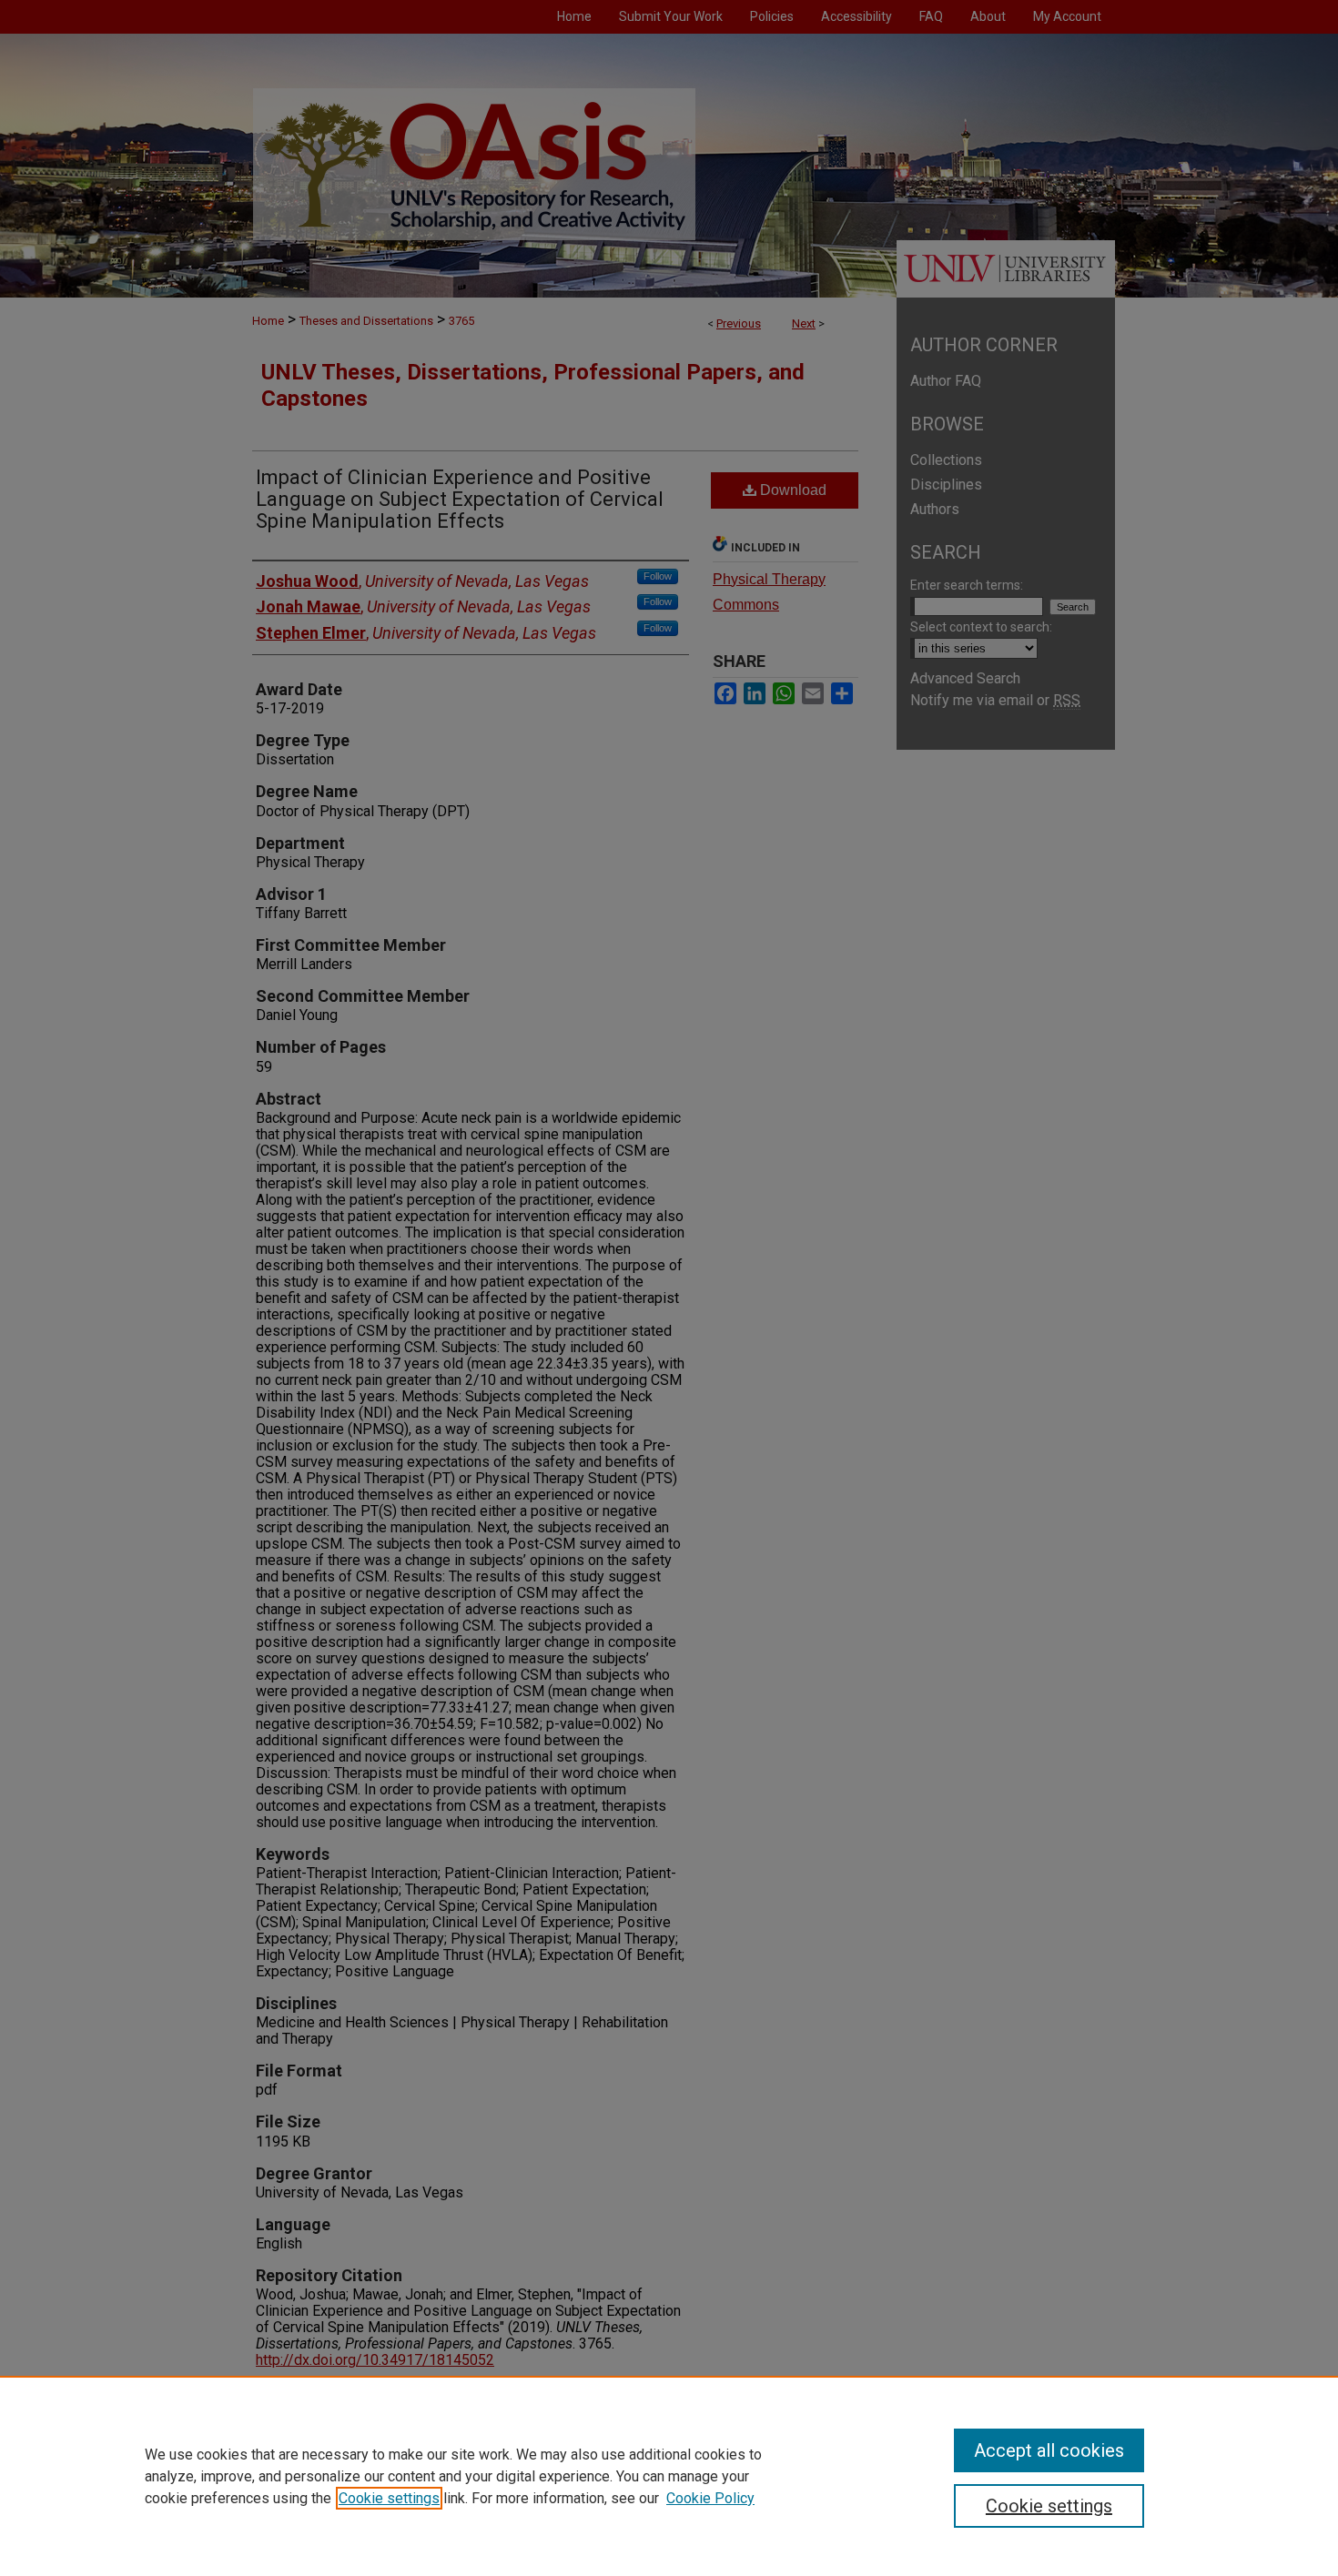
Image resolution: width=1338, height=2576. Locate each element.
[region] (669, 2476)
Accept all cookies (1049, 2450)
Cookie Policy (710, 2498)
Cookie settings (389, 2498)
